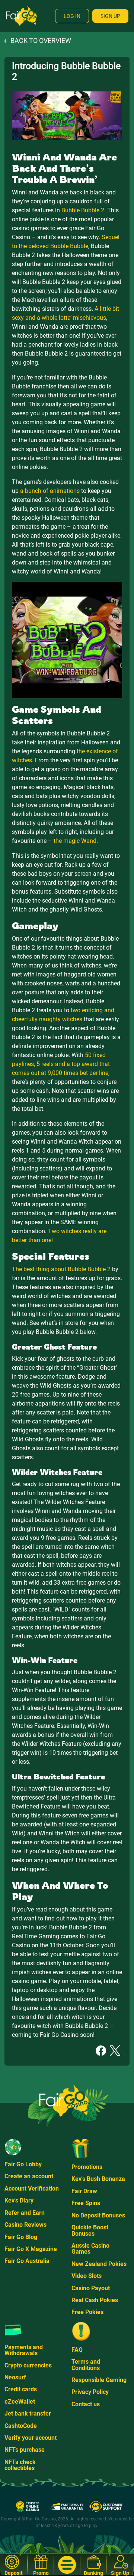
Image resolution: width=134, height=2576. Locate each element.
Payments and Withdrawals (24, 2350)
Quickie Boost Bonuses (90, 2230)
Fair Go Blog (21, 2237)
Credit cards (21, 2389)
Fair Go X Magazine (31, 2249)
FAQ (77, 2350)
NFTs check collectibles (20, 2465)
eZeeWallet (20, 2402)
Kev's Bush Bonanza (98, 2179)
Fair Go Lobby (23, 2164)
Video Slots (87, 2276)
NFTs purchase (25, 2450)
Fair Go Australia (27, 2261)
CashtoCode (21, 2426)
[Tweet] (115, 2050)
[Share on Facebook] (101, 2050)
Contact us (86, 2404)
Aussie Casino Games (90, 2249)
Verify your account (31, 2438)
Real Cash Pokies (95, 2300)
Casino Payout (91, 2288)
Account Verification (32, 2189)
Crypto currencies (28, 2365)
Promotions (87, 2167)
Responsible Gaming (99, 2380)
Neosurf (15, 2377)
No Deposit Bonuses (98, 2215)
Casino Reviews (25, 2225)
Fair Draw (84, 2191)
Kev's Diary (19, 2200)
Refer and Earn (25, 2213)
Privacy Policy (90, 2392)
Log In (72, 16)
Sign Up (110, 16)
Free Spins (86, 2203)
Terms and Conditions (86, 2365)
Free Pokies (87, 2312)
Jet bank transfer (28, 2414)
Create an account (29, 2176)
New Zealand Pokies (99, 2264)
